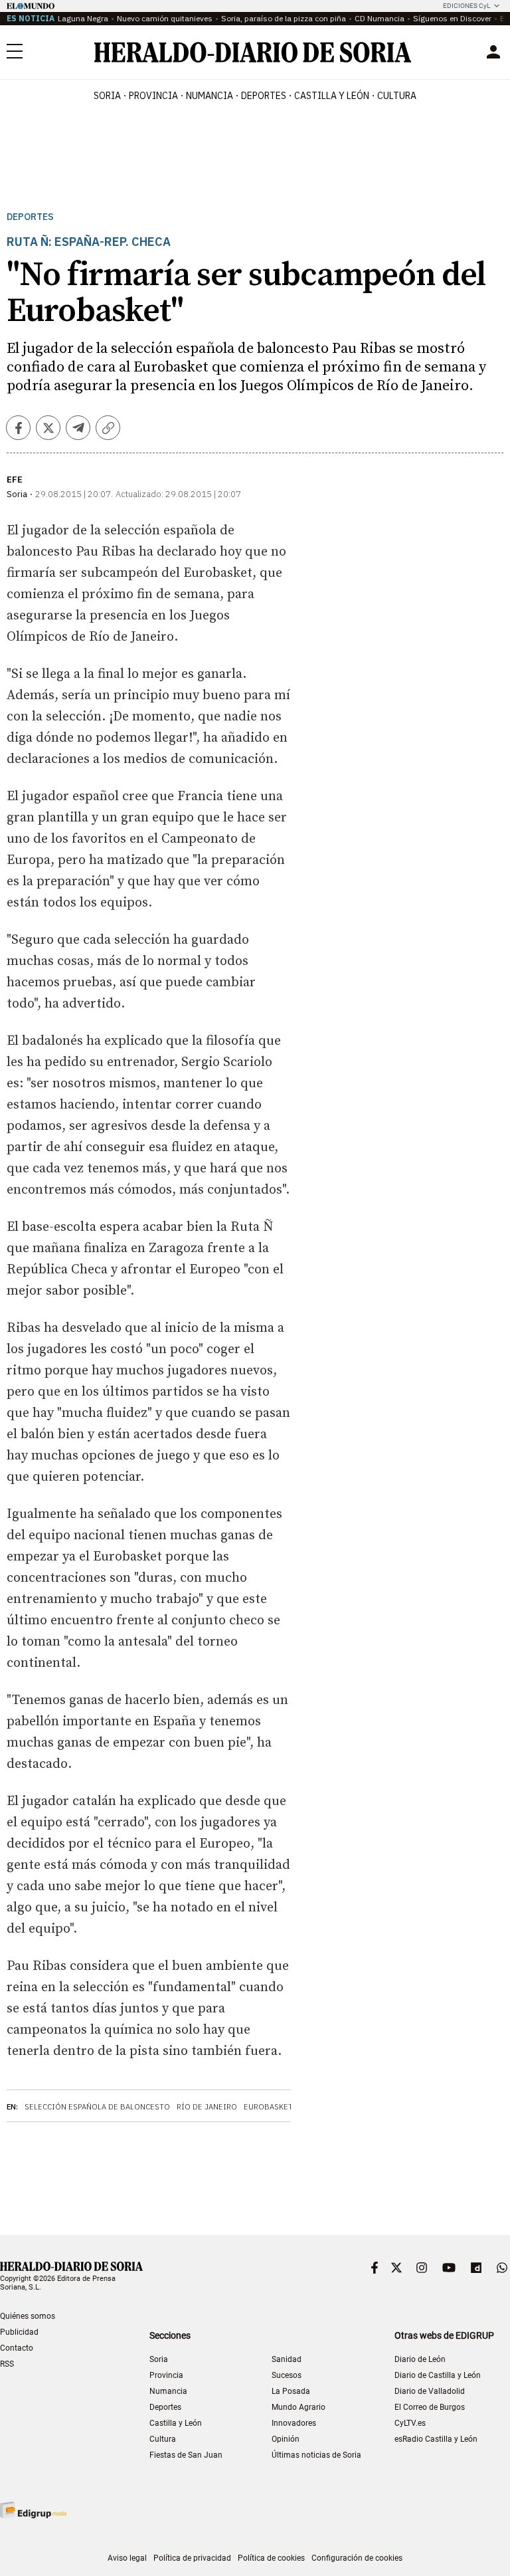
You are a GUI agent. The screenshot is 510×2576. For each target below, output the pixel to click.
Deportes (30, 217)
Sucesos (287, 2375)
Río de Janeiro (207, 2107)
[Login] (493, 52)
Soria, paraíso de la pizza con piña (284, 18)
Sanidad (287, 2359)
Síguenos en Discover (452, 18)
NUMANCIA (210, 96)
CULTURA (397, 96)
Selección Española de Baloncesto (97, 2107)
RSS (7, 2364)
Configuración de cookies (357, 2558)
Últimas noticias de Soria (316, 2455)
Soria (159, 2359)
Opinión (286, 2439)
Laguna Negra (83, 18)
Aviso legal (127, 2558)
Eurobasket (268, 2107)
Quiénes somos (28, 2316)
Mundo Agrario (298, 2407)
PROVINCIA (153, 96)
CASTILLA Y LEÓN (332, 96)
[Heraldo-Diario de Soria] (253, 52)
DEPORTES (264, 96)
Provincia (166, 2375)
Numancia (168, 2391)
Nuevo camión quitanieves (165, 18)
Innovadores (294, 2423)
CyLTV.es (410, 2423)
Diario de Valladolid (430, 2391)
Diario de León (420, 2359)
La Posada (291, 2391)
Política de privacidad (192, 2558)
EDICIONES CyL (467, 6)
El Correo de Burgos (430, 2407)
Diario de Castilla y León (438, 2375)
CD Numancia (380, 18)
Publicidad (19, 2332)
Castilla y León (176, 2423)
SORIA (107, 96)
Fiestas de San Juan (186, 2455)
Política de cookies (271, 2558)
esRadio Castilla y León (436, 2439)
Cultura (163, 2439)
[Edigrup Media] (33, 2510)
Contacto (17, 2348)
